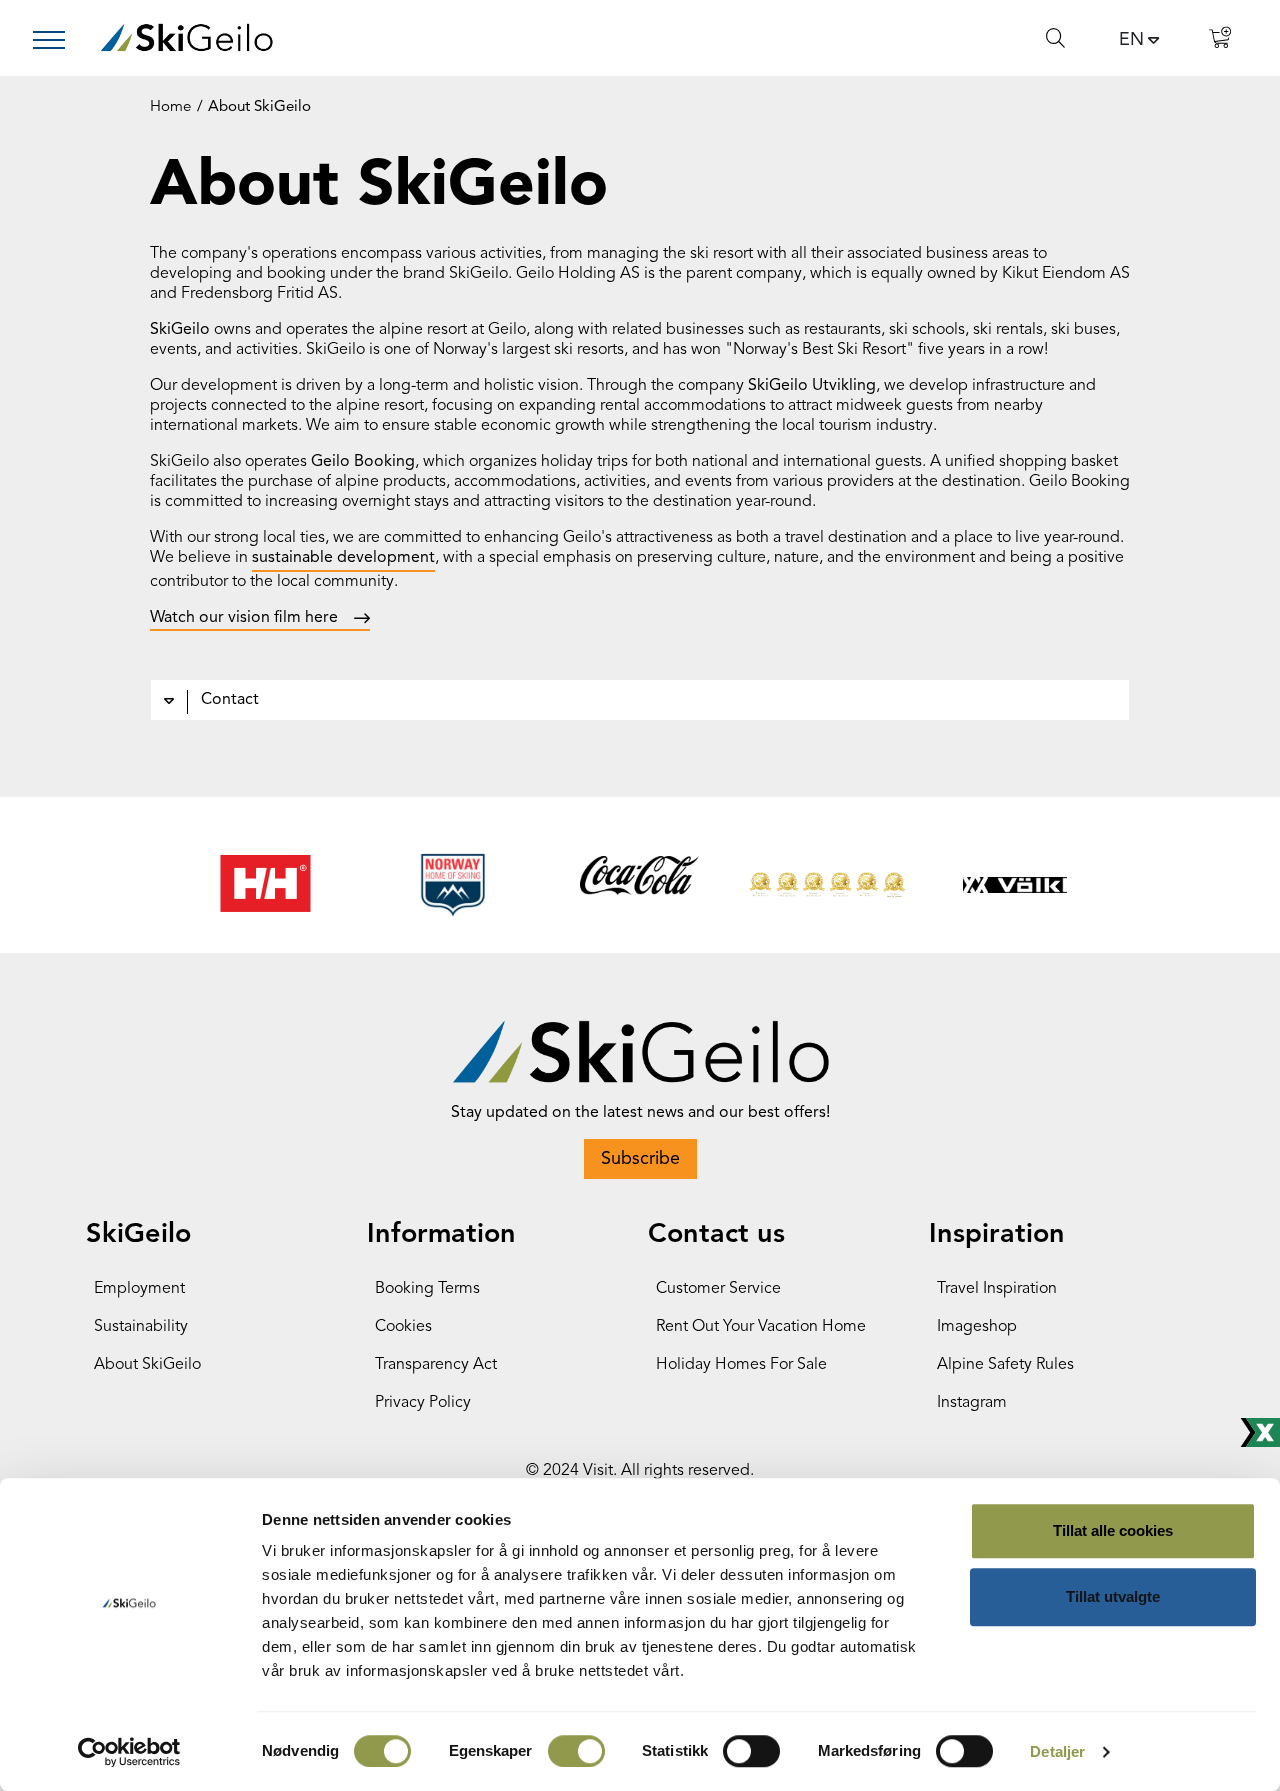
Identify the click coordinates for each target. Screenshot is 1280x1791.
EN (1131, 40)
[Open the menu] (57, 40)
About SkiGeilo (147, 1365)
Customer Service (718, 1289)
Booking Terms (427, 1289)
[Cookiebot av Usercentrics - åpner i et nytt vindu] (129, 1752)
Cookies (403, 1327)
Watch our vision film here (244, 618)
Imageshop (977, 1327)
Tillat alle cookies (1113, 1530)
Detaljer (1057, 1751)
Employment (139, 1289)
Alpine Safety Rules (1005, 1365)
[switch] (576, 1751)
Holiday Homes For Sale (741, 1365)
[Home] (186, 37)
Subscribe (640, 1159)
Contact (230, 700)
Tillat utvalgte (1113, 1596)
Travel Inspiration (997, 1289)
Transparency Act (436, 1365)
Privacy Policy (423, 1403)
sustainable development (343, 558)
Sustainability (141, 1327)
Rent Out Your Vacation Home (761, 1327)
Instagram (972, 1403)
